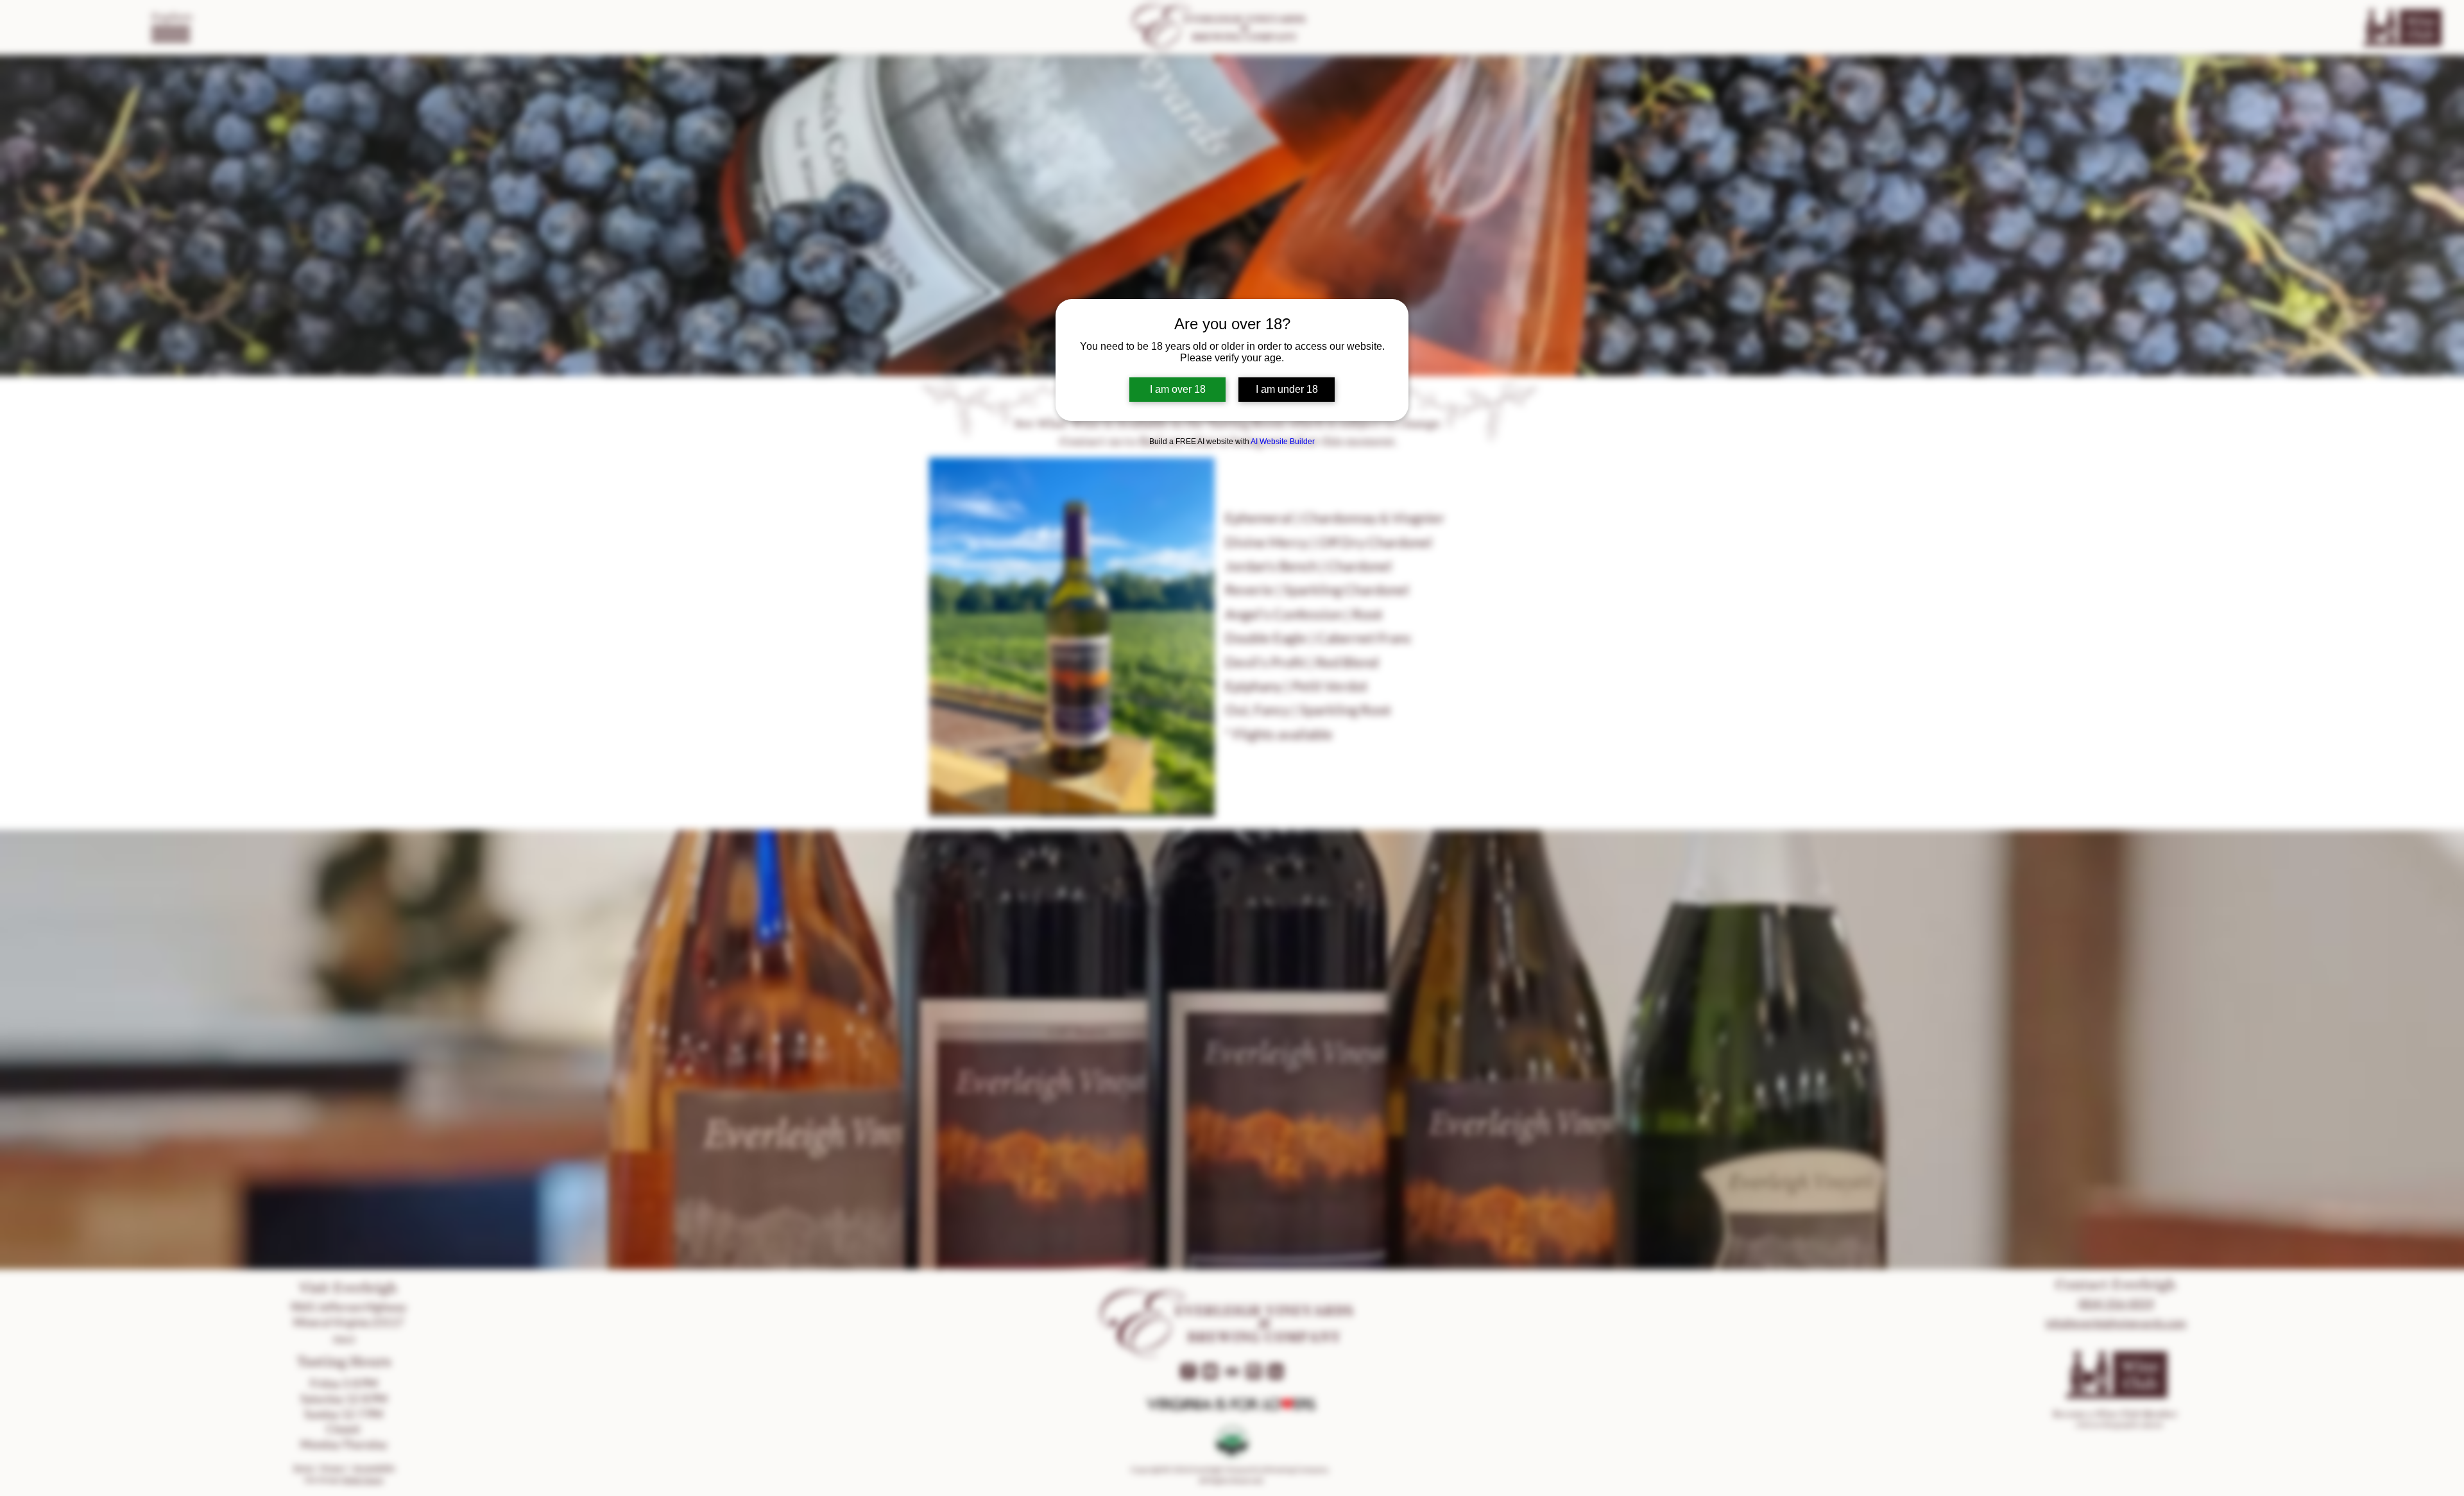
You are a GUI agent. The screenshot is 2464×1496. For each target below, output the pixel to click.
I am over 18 (1178, 389)
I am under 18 (1287, 389)
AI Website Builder (1283, 442)
